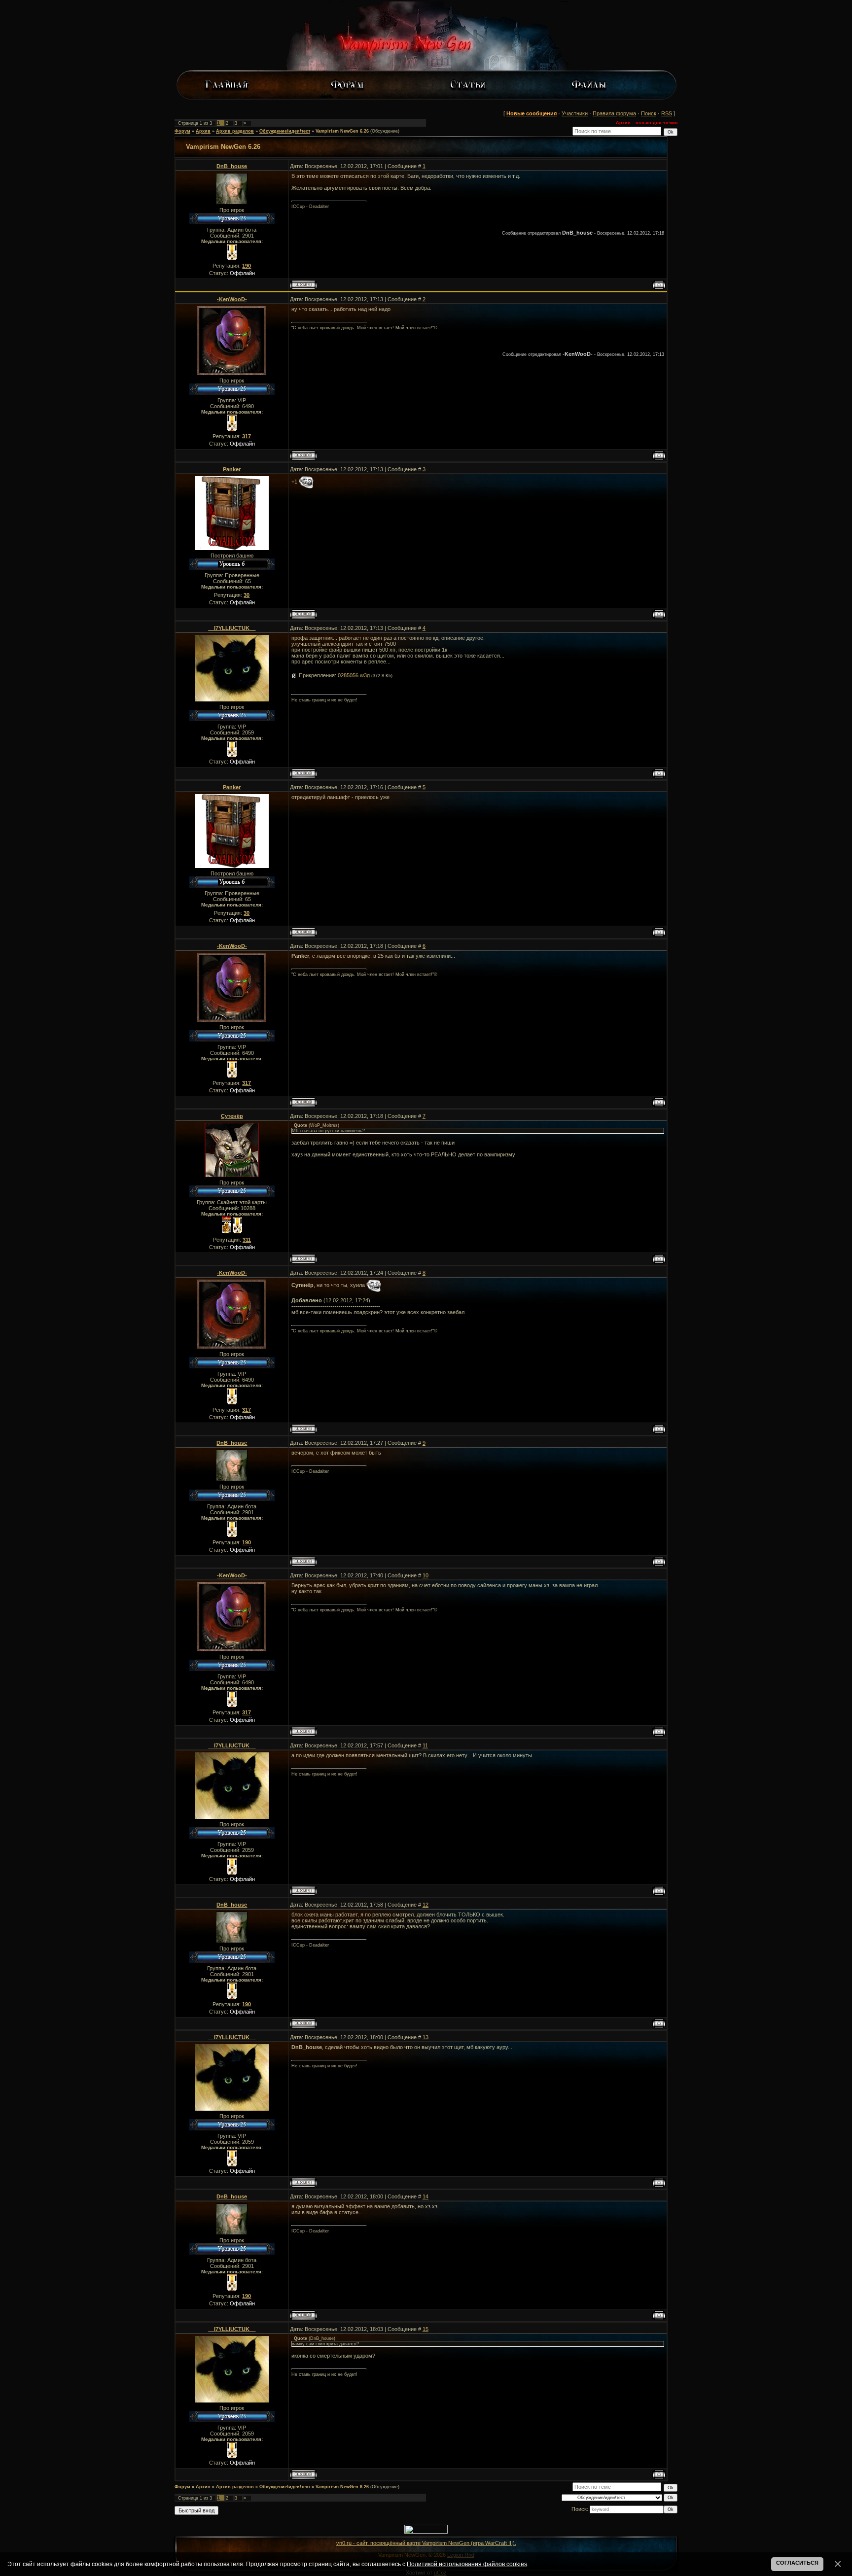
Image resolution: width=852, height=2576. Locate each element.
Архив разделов (235, 131)
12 (426, 1905)
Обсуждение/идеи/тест (285, 131)
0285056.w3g (354, 675)
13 (426, 2037)
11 (425, 1745)
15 (426, 2329)
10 (426, 1575)
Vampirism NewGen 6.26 (342, 131)
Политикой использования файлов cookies (467, 2564)
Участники (575, 113)
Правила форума (614, 113)
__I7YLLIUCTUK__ (232, 628)
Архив (203, 131)
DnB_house (232, 166)
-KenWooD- (232, 299)
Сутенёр (232, 1116)
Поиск (649, 113)
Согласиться (797, 2563)
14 (426, 2196)
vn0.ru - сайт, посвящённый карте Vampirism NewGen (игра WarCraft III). (426, 2543)
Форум (182, 131)
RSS (667, 113)
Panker (232, 469)
